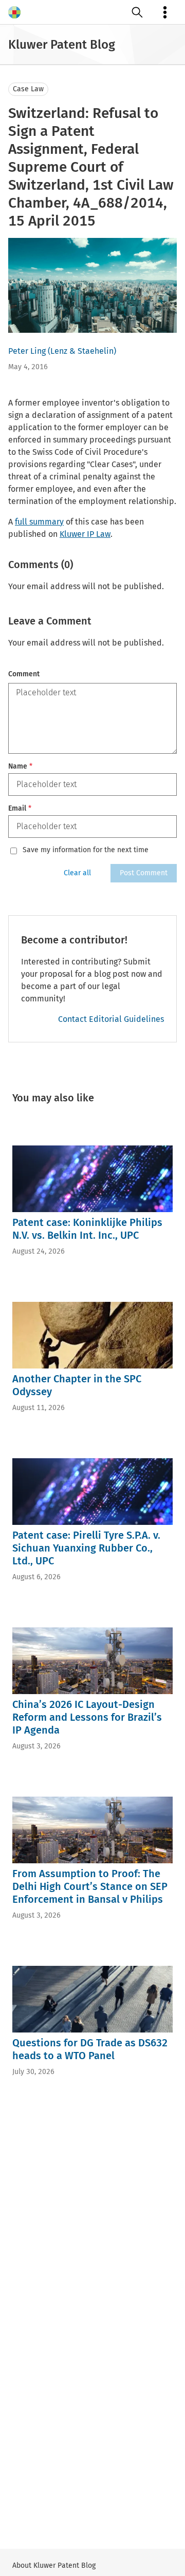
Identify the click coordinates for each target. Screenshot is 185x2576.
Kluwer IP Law (85, 534)
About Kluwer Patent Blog (54, 2565)
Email (20, 808)
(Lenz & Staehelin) (82, 351)
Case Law (28, 89)
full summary (39, 522)
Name (20, 766)
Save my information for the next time (86, 850)
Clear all (77, 873)
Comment (24, 674)
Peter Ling (27, 351)
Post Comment (144, 873)
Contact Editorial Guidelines (111, 1019)
